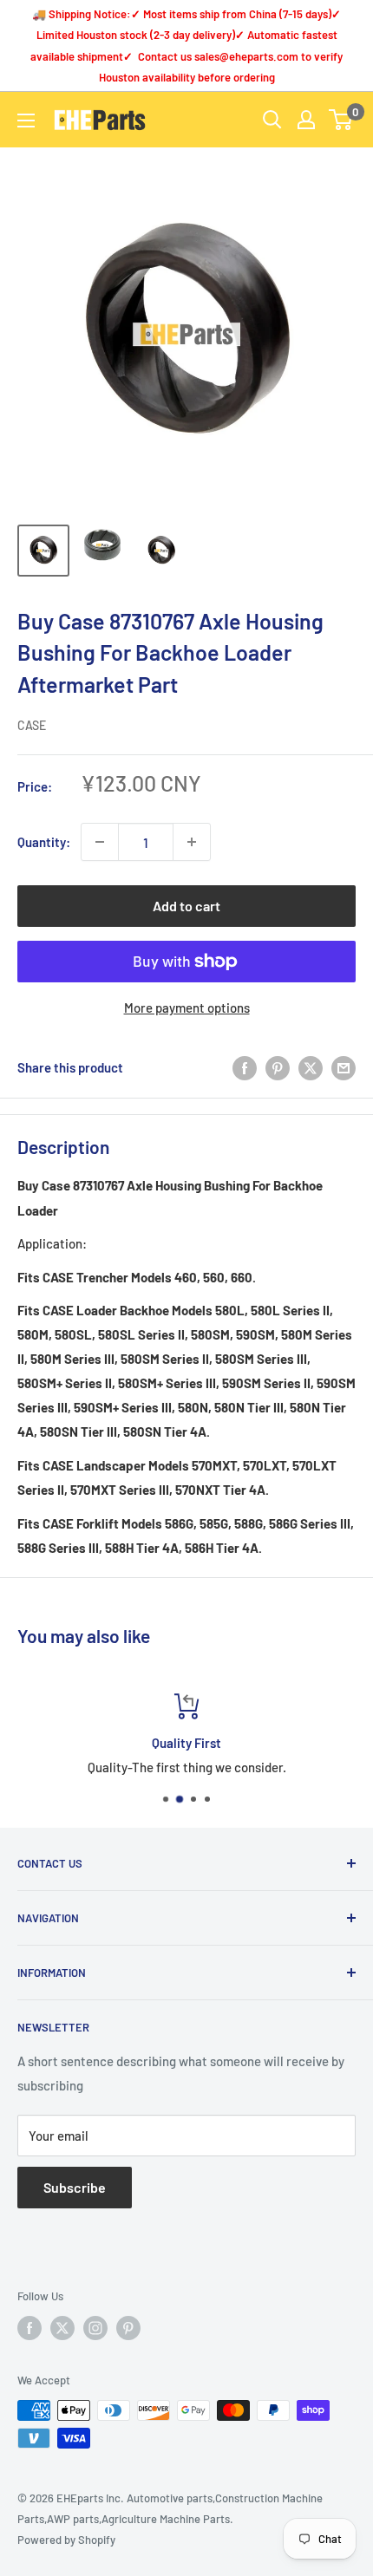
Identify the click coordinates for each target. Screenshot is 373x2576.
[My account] (306, 120)
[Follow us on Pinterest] (128, 2328)
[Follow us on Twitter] (62, 2328)
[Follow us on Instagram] (95, 2328)
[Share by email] (344, 1067)
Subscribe (75, 2187)
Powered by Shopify (66, 2540)
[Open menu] (26, 121)
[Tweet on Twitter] (311, 1067)
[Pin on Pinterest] (278, 1067)
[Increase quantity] (192, 842)
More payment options (187, 1008)
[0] (341, 120)
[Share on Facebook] (245, 1067)
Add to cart (186, 906)
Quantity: (44, 842)
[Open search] (272, 120)
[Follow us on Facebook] (29, 2328)
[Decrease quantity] (100, 842)
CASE (32, 725)
